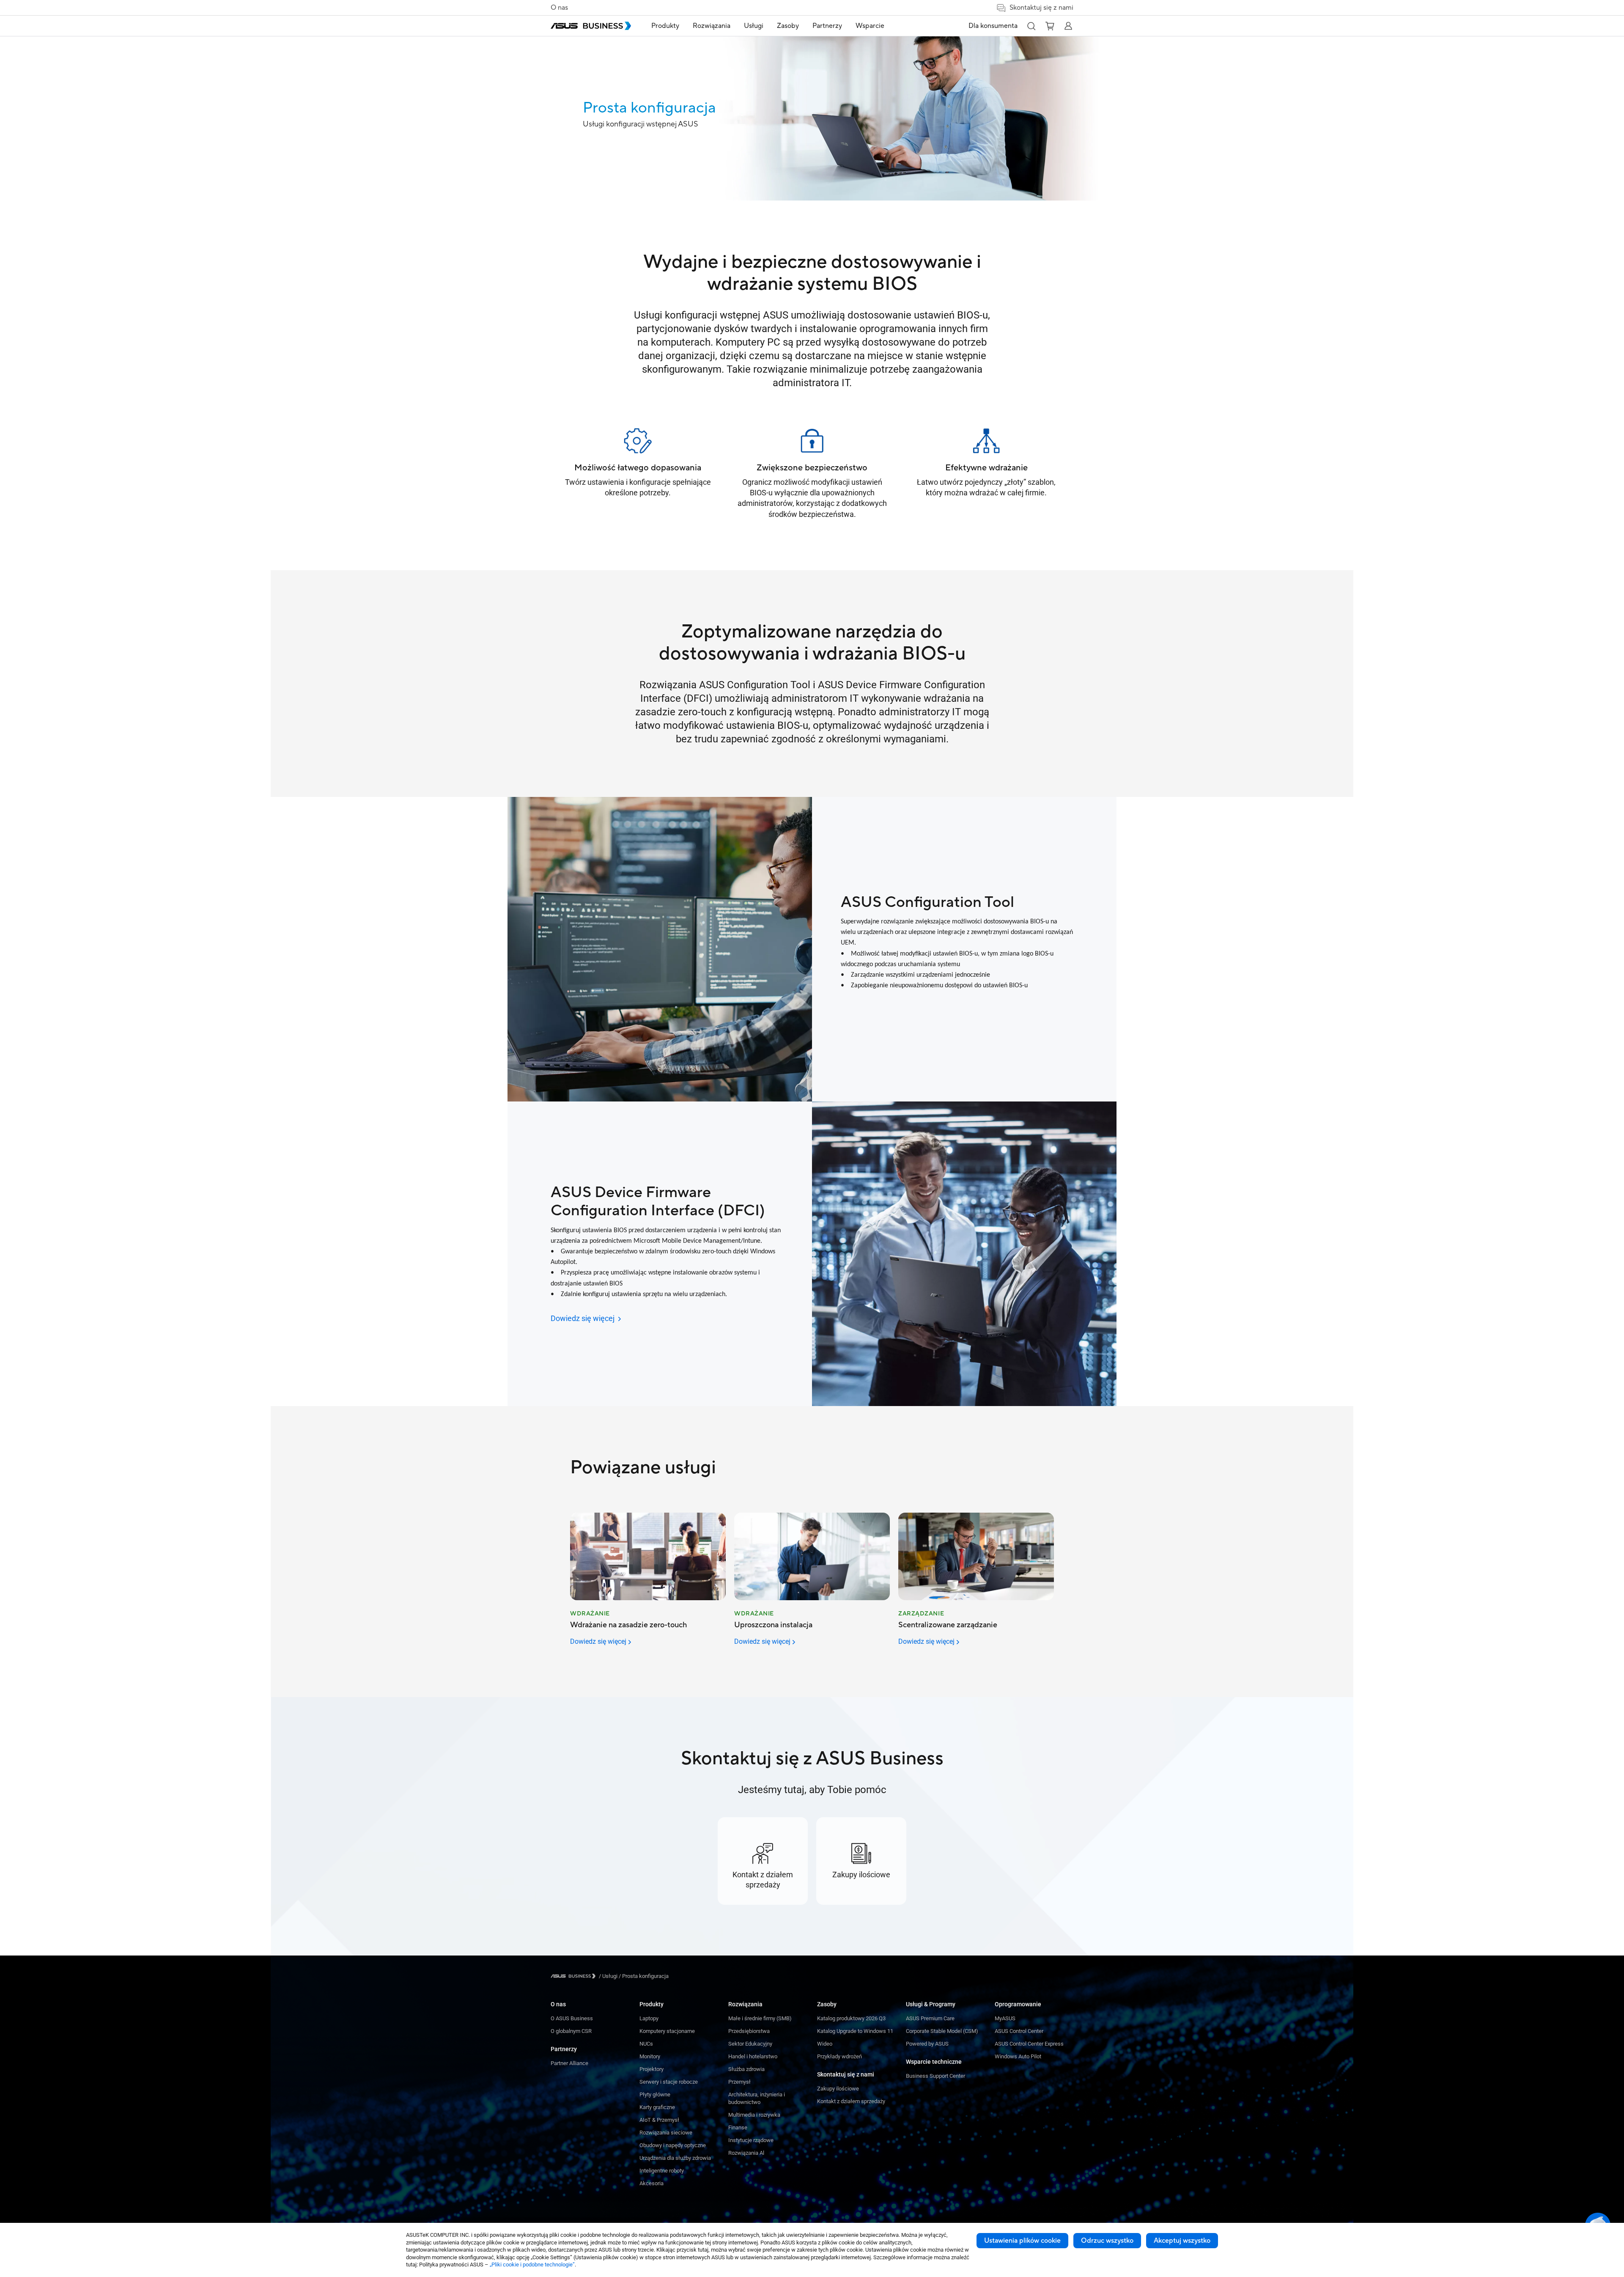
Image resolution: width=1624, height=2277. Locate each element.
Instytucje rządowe (751, 2140)
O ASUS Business (572, 2018)
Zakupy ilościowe (838, 2089)
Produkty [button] (665, 26)
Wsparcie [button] (870, 26)
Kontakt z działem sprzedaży (851, 2101)
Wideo (825, 2044)
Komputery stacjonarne (667, 2031)
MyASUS (1005, 2018)
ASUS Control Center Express (1029, 2044)
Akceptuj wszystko (1182, 2241)
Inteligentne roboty (662, 2171)
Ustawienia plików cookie (1022, 2241)
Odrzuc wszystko (1107, 2241)
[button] (1031, 26)
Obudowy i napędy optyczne (673, 2145)
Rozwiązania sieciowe (666, 2133)
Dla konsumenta (993, 26)
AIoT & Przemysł (659, 2120)
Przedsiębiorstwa (749, 2031)
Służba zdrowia (746, 2069)
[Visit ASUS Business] (575, 1976)
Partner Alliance (569, 2063)
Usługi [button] (754, 26)
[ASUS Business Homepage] (591, 26)
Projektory (652, 2069)
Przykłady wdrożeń (839, 2056)
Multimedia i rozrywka (754, 2115)
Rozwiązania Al (746, 2153)
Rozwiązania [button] (712, 26)
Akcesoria (652, 2183)
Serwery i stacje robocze (669, 2082)
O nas (559, 8)
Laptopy (649, 2018)
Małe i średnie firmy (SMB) (760, 2018)
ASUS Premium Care (930, 2018)
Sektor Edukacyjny (750, 2044)
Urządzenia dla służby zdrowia (675, 2158)
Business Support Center (935, 2076)
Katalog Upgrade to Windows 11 (855, 2031)
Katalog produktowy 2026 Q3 (851, 2018)
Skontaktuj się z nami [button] (1041, 8)
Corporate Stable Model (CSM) (942, 2031)
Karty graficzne (657, 2107)
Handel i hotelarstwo (753, 2056)
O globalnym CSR (571, 2031)
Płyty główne (655, 2094)
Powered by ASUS (927, 2044)
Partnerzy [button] (827, 26)
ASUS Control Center (1019, 2031)
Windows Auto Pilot (1018, 2056)
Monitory (650, 2056)
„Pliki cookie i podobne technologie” (532, 2265)
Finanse (738, 2127)
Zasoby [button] (788, 26)
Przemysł (739, 2082)
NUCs (646, 2044)
